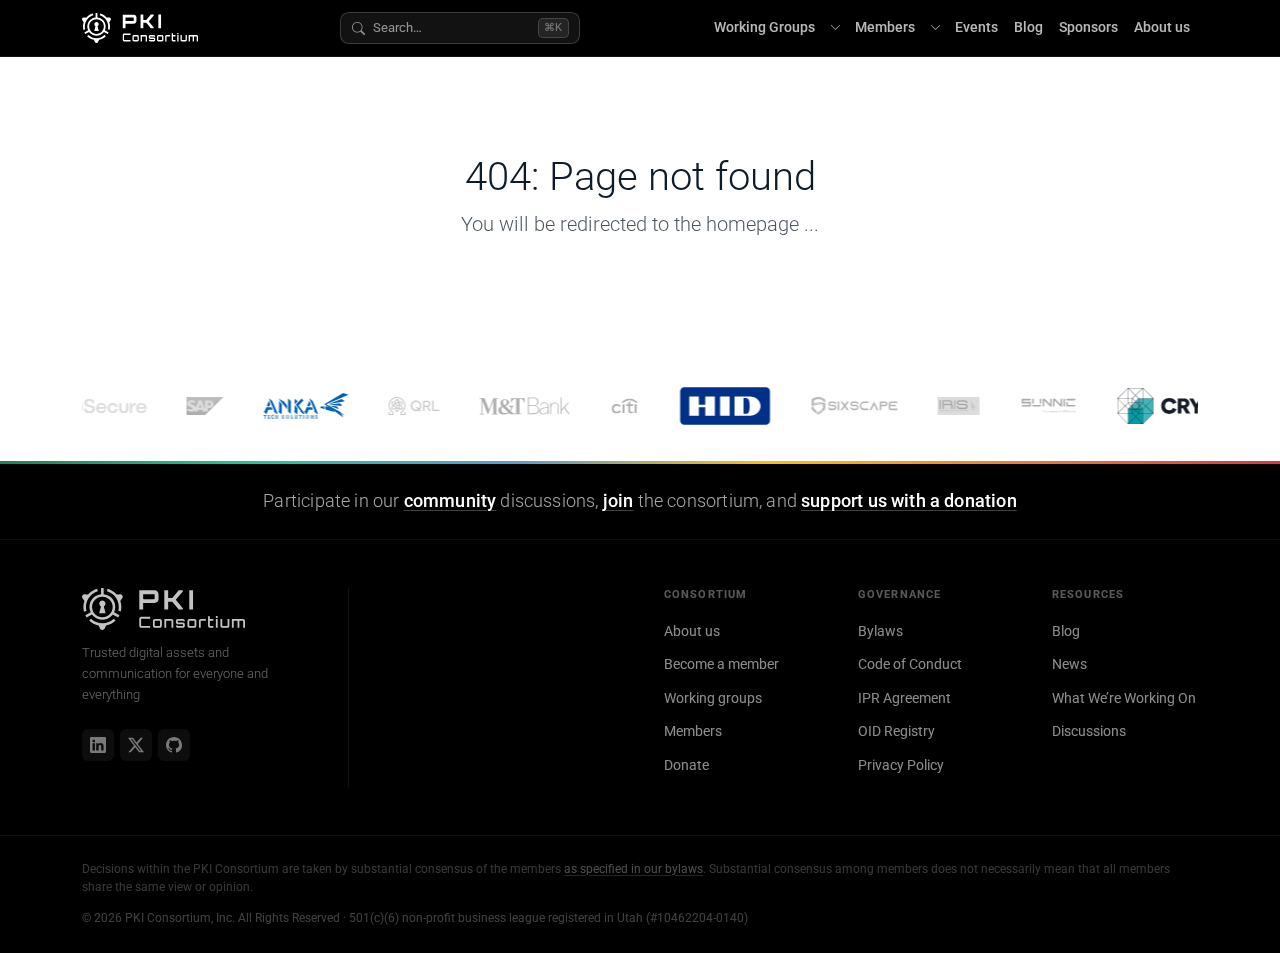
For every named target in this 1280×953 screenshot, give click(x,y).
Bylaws (880, 631)
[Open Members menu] (935, 28)
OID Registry (896, 731)
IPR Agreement (904, 698)
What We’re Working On (1124, 698)
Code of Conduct (910, 664)
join (618, 501)
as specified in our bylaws (633, 869)
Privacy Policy (901, 765)
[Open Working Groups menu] (835, 28)
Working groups (713, 698)
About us (1162, 27)
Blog (1028, 27)
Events (976, 27)
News (1069, 664)
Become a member (721, 664)
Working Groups (764, 27)
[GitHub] (174, 745)
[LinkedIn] (98, 745)
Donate (686, 765)
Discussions (1089, 731)
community (450, 501)
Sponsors (1088, 27)
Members (885, 27)
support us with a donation (909, 501)
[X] (136, 745)
